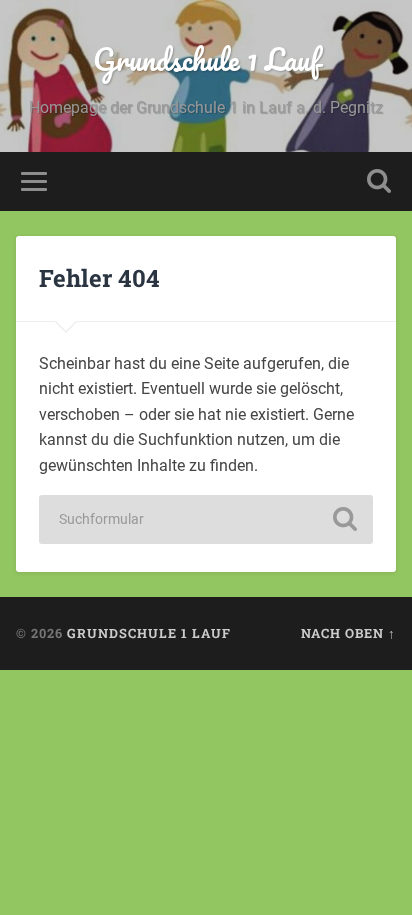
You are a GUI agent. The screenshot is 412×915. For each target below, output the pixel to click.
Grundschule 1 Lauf (206, 59)
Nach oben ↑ (348, 633)
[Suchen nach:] (206, 519)
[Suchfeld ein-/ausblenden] (379, 181)
